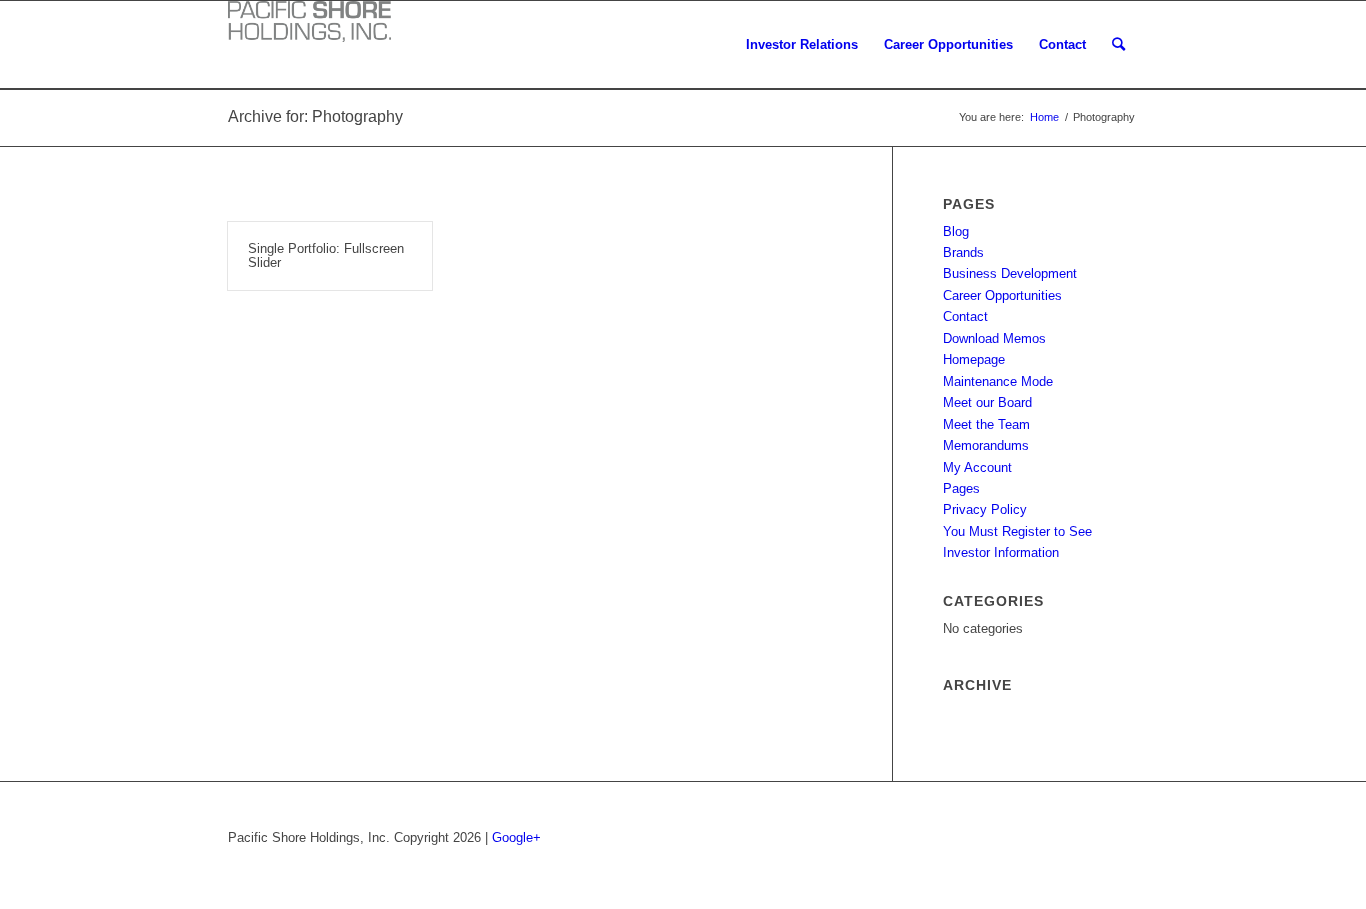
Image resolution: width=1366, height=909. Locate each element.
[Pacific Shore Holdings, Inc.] (309, 26)
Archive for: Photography (315, 116)
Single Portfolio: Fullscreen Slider (326, 255)
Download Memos (994, 338)
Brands (963, 252)
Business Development (1010, 273)
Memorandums (986, 445)
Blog (956, 231)
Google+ (516, 837)
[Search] (1118, 45)
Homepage (974, 359)
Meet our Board (987, 402)
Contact (965, 316)
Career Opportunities (1002, 295)
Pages (961, 488)
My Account (977, 467)
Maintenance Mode (998, 381)
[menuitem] (802, 45)
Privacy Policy (985, 509)
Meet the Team (986, 424)
